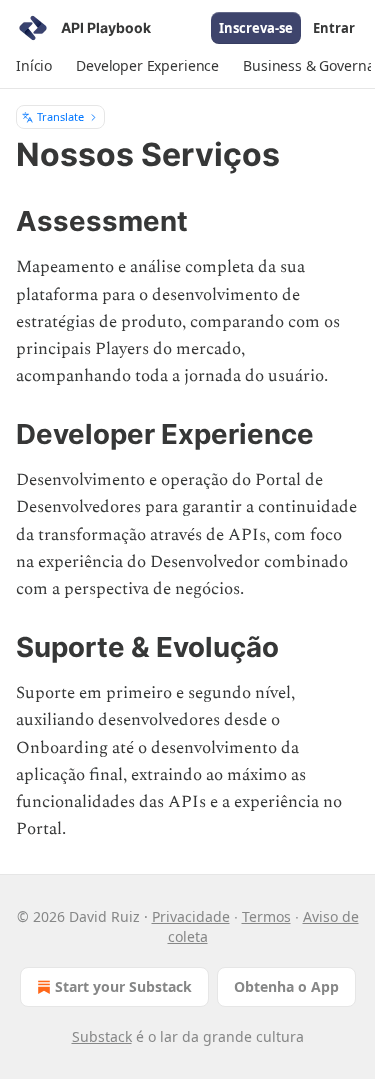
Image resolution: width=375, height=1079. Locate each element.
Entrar (334, 28)
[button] (34, 66)
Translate (60, 116)
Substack (102, 1036)
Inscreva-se (256, 28)
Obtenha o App (286, 986)
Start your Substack (123, 986)
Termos (266, 916)
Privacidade (191, 916)
